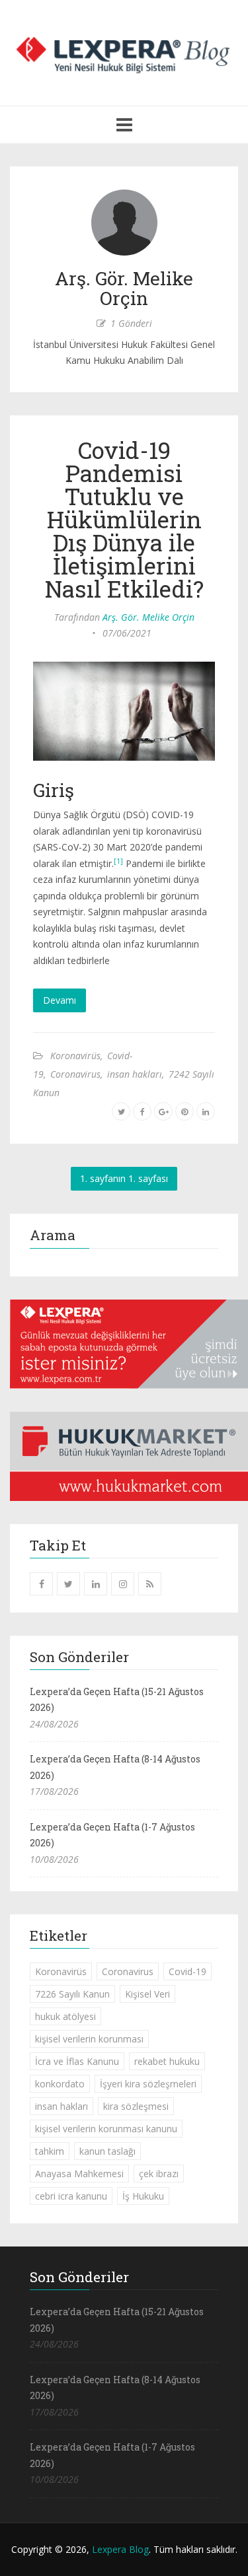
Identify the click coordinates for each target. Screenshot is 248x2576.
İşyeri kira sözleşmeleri (148, 2084)
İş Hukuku (143, 2196)
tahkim (50, 2151)
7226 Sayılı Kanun (72, 1994)
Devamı (60, 1000)
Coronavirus (75, 1074)
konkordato (60, 2084)
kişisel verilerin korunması (89, 2039)
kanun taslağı (107, 2151)
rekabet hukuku (167, 2061)
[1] (118, 861)
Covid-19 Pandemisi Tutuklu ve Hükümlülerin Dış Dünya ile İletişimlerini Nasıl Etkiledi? (124, 519)
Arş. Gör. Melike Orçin (148, 617)
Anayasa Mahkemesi (79, 2174)
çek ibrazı (159, 2174)
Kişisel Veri (147, 1994)
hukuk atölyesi (65, 2016)
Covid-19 (187, 1971)
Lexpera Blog (120, 2549)
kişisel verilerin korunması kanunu (106, 2129)
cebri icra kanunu (71, 2196)
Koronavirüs (75, 1056)
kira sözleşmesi (136, 2106)
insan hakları (135, 1074)
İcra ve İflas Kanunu (77, 2061)
